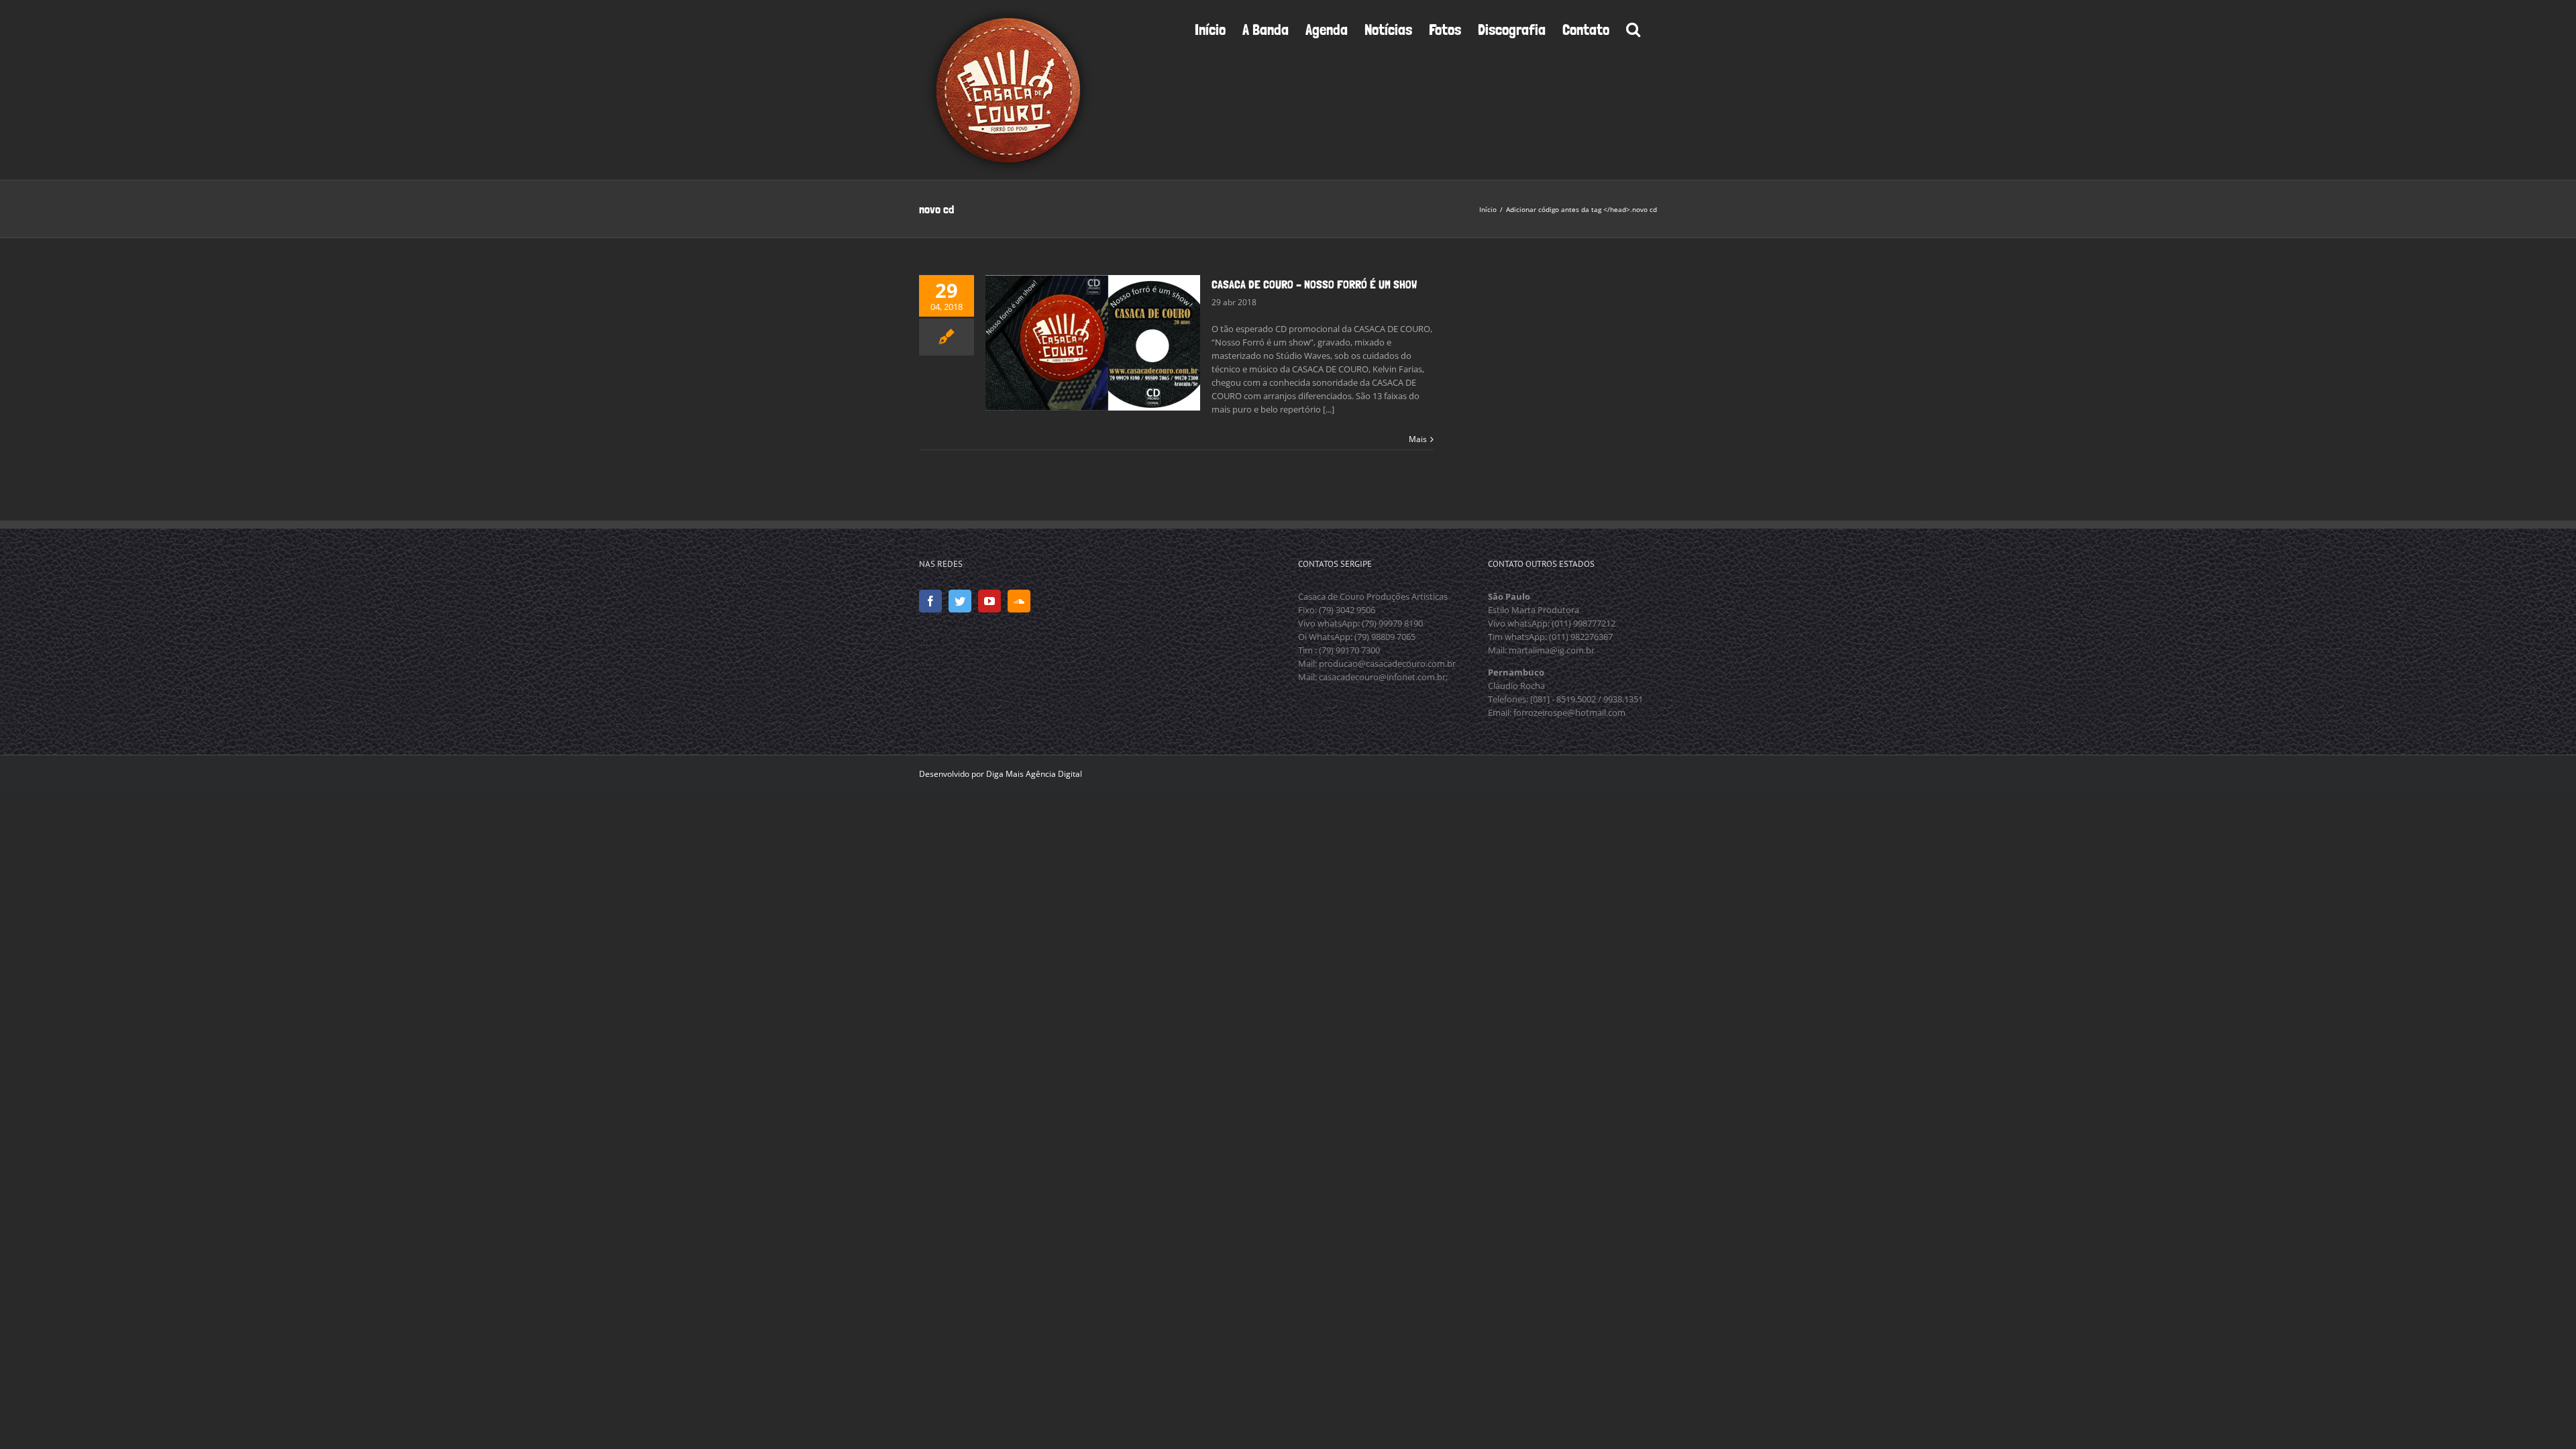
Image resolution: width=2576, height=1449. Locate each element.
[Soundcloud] (1019, 601)
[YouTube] (989, 601)
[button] (1633, 28)
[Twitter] (960, 601)
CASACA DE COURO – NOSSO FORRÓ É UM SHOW (1314, 284)
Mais (1418, 439)
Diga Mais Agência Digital (1034, 774)
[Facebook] (930, 601)
